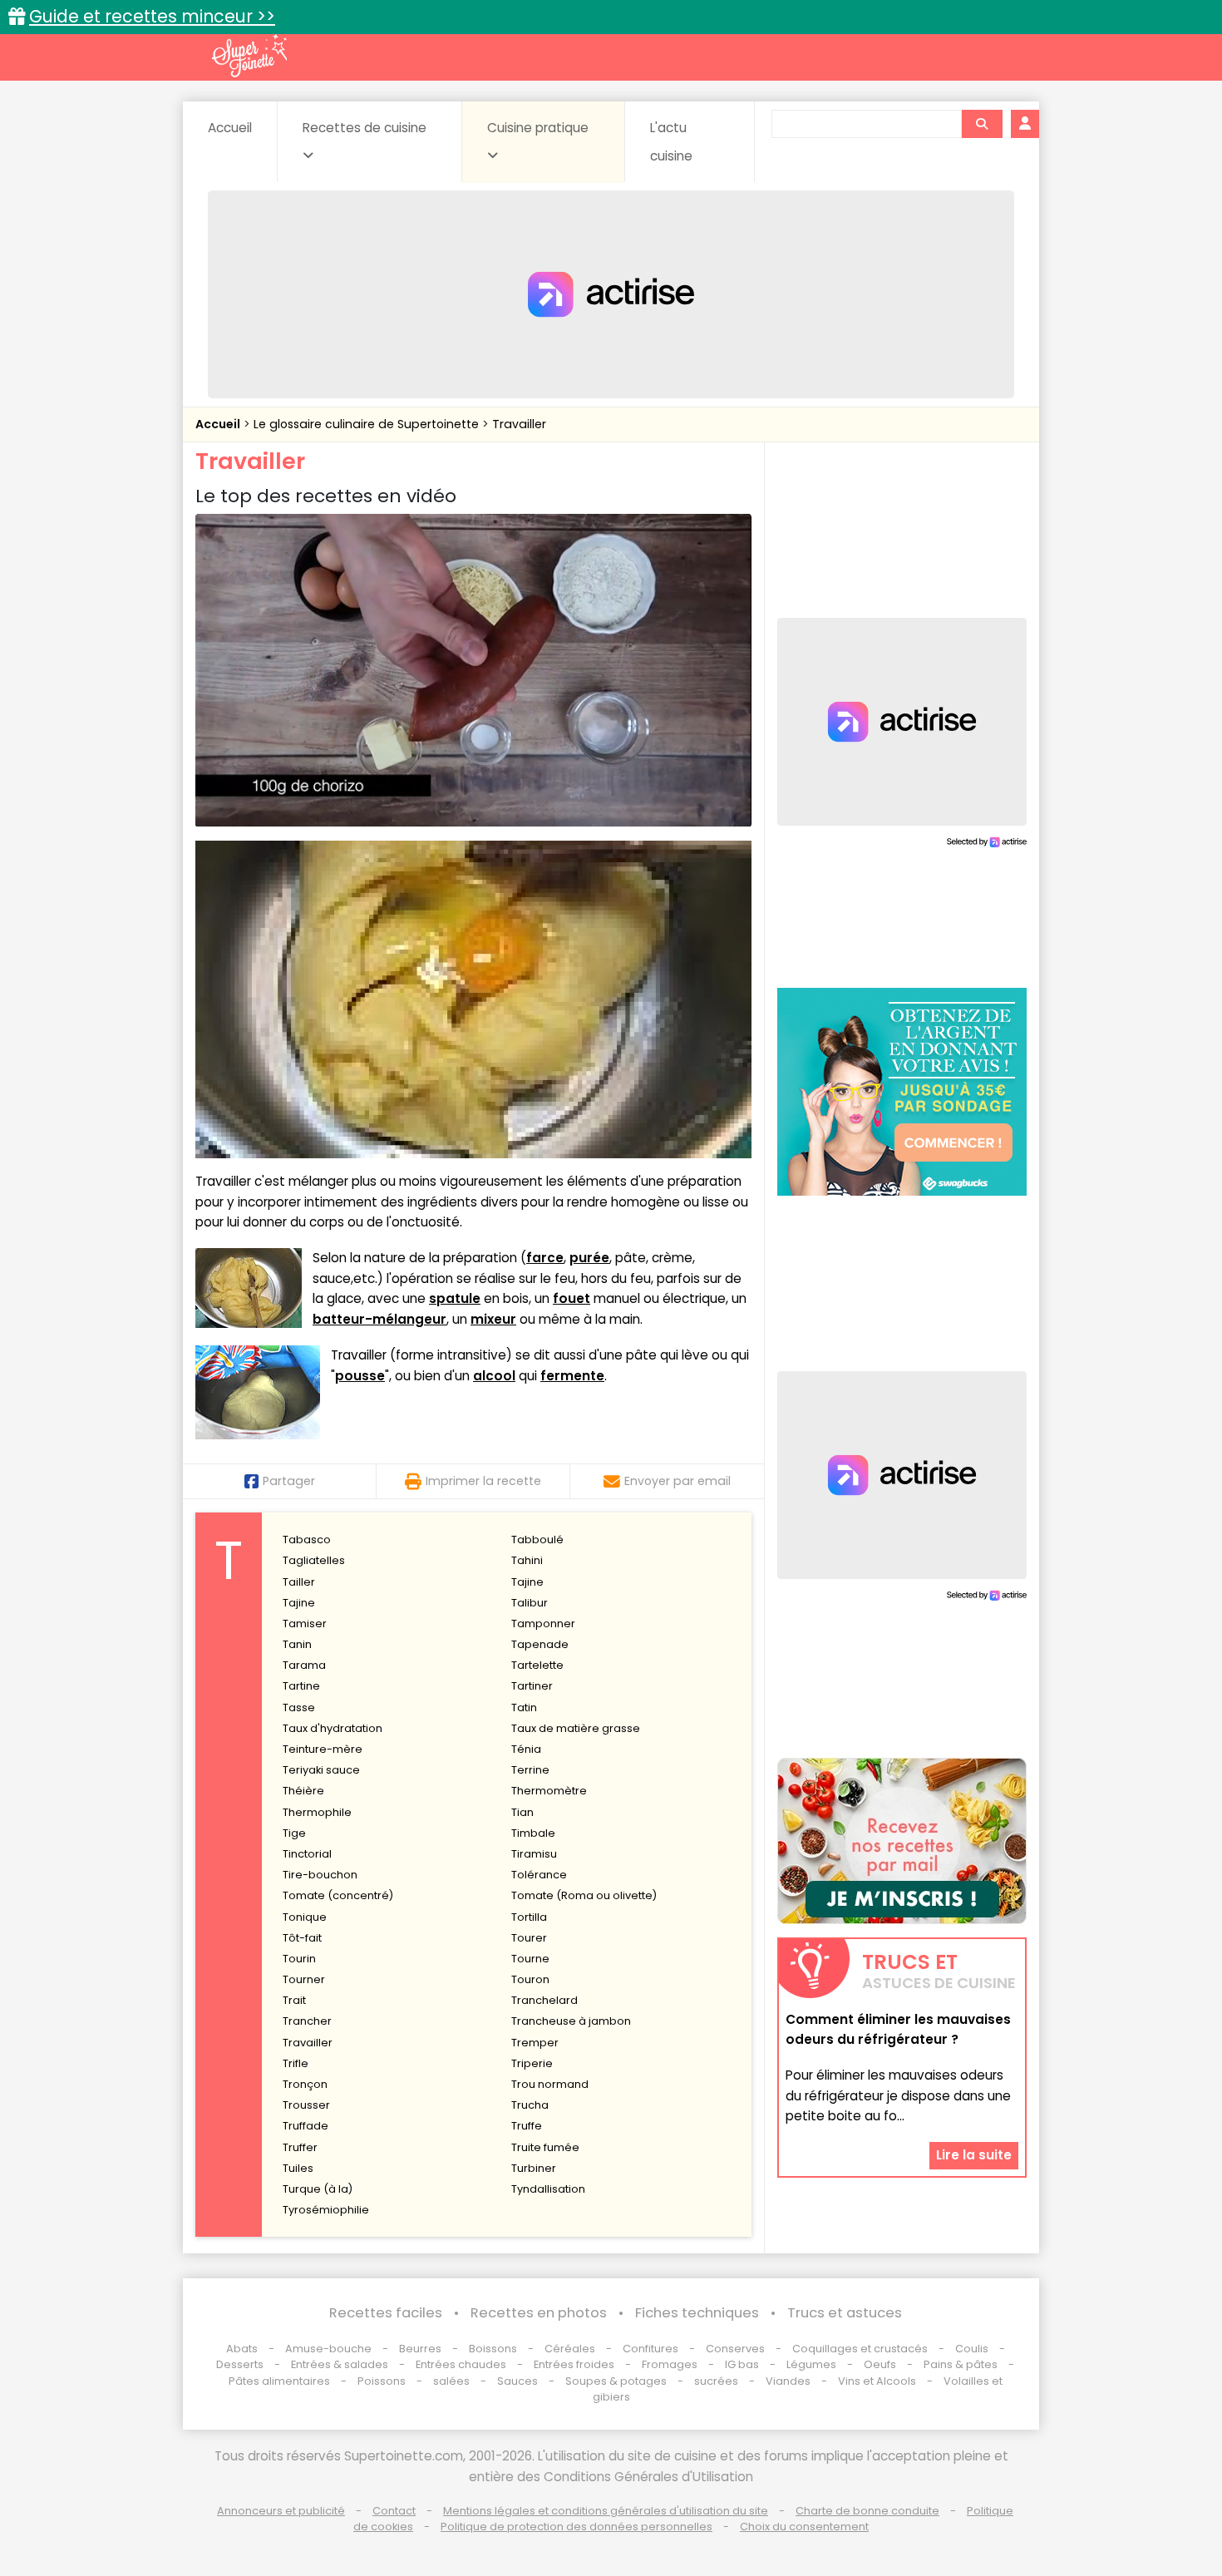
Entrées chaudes (461, 2364)
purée (589, 1258)
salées (451, 2381)
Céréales (570, 2349)
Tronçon (305, 2084)
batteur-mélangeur (379, 1319)
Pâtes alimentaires (279, 2381)
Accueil (230, 128)
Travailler (519, 424)
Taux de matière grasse (576, 1728)
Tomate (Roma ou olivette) (584, 1895)
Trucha (530, 2105)
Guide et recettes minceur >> (152, 16)
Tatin (524, 1707)
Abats (242, 2349)
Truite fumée (545, 2147)
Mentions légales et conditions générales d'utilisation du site (606, 2511)
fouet (572, 1298)
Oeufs (881, 2364)
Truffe (527, 2126)
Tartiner (532, 1686)
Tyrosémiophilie (326, 2210)
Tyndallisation (548, 2189)
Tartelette (537, 1665)
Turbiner (534, 2168)
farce (545, 1258)
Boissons (493, 2349)
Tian (522, 1812)
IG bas (742, 2364)
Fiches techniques (697, 2313)
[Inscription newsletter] (902, 1841)
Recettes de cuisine (365, 128)
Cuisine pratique (538, 128)
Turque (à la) (318, 2189)
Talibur (530, 1603)
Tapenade (540, 1644)
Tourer (529, 1938)
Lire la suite (974, 2155)
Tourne (530, 1959)
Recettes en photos (539, 2313)
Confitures (650, 2349)
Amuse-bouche (328, 2349)
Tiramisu (534, 1854)
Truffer (300, 2147)
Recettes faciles (386, 2313)
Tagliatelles (314, 1560)
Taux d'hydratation (333, 1728)
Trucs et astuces (845, 2313)
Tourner (304, 1979)
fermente (572, 1376)
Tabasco (307, 1540)
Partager (289, 1481)
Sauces (517, 2381)
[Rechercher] (982, 124)
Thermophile (317, 1812)
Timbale (533, 1833)
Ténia (526, 1749)
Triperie (532, 2063)
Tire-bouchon (320, 1875)
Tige (294, 1833)
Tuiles (298, 2168)
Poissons (382, 2381)
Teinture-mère (323, 1749)
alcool (494, 1376)
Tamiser (305, 1624)
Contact (394, 2511)
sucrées (716, 2381)
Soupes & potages (616, 2381)
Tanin (297, 1644)
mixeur (493, 1319)
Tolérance (539, 1875)
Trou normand (550, 2084)
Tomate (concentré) (338, 1895)
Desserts (240, 2364)
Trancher (307, 2021)
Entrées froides (574, 2364)
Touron (530, 1979)
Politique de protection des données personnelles (577, 2527)
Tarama (304, 1665)
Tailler (299, 1582)
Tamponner (543, 1624)
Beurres (420, 2349)
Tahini (527, 1560)
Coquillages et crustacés (860, 2349)
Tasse (299, 1707)
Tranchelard (544, 2000)
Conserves (735, 2349)
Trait (294, 2000)
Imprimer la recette (483, 1481)
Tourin (299, 1959)
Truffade (305, 2126)
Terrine (530, 1770)
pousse (360, 1376)
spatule (455, 1298)
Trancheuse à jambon (571, 2021)
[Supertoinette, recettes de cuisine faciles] (249, 56)
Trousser (306, 2105)
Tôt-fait (302, 1938)
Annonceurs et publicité (281, 2511)
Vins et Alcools (877, 2381)
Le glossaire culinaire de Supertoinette (368, 424)
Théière (303, 1791)
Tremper (535, 2043)
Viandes (788, 2381)
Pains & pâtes (961, 2364)
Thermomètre (549, 1791)
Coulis (972, 2349)
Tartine (301, 1686)
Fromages (670, 2364)
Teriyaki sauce (321, 1770)
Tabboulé (537, 1540)
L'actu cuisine (671, 142)
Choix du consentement (804, 2527)
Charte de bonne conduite (867, 2511)
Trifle (296, 2063)
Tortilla (529, 1917)
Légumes (811, 2364)
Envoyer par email (678, 1481)
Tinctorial (307, 1854)
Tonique (305, 1917)
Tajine (527, 1582)
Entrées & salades (340, 2364)
